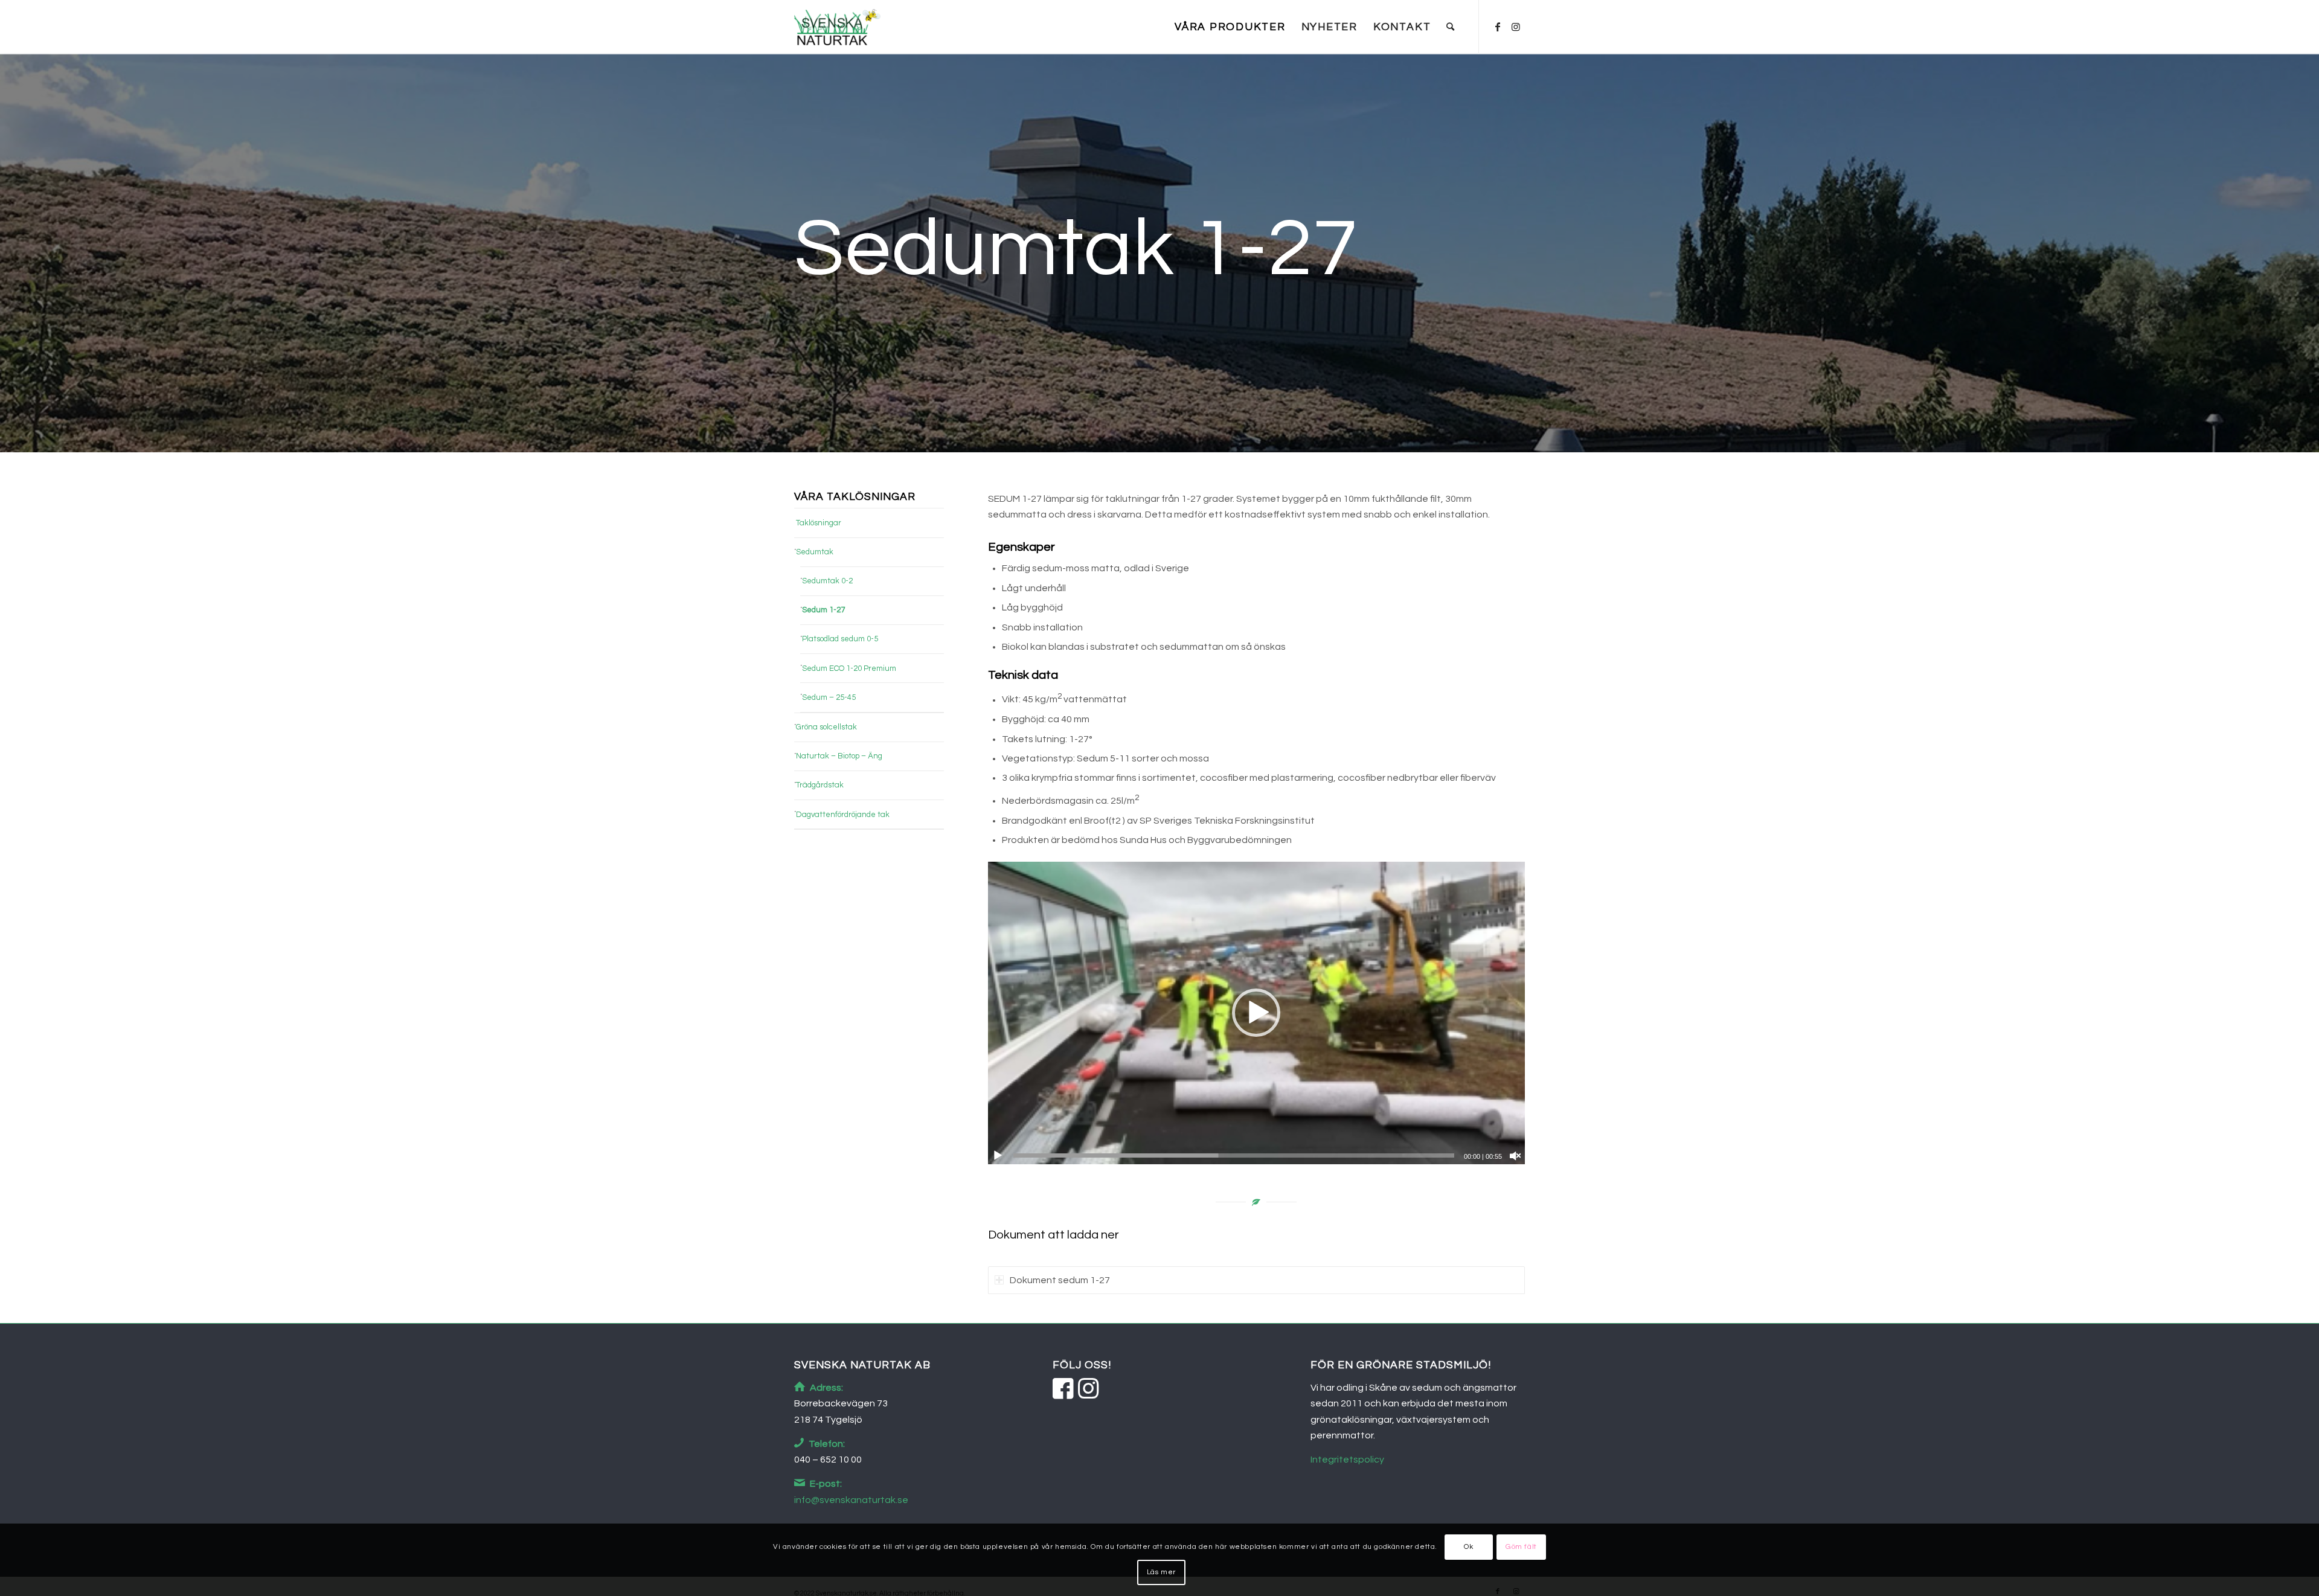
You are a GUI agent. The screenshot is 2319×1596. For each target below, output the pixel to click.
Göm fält (1521, 1547)
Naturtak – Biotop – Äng (839, 756)
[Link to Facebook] (1498, 27)
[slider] (1234, 1155)
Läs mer (1161, 1572)
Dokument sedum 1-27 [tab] (1060, 1280)
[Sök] (1451, 27)
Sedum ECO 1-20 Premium (849, 668)
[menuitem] (1230, 27)
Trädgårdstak (820, 785)
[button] (1256, 1013)
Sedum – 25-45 (829, 697)
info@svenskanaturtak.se (851, 1500)
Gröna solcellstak (826, 727)
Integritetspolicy (1347, 1460)
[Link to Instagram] (1516, 27)
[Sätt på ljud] (1515, 1156)
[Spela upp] (998, 1156)
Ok (1468, 1547)
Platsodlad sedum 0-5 (840, 639)
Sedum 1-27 (823, 610)
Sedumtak (815, 552)
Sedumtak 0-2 (827, 581)
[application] (1256, 1013)
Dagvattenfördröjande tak (843, 815)
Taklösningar (819, 523)
